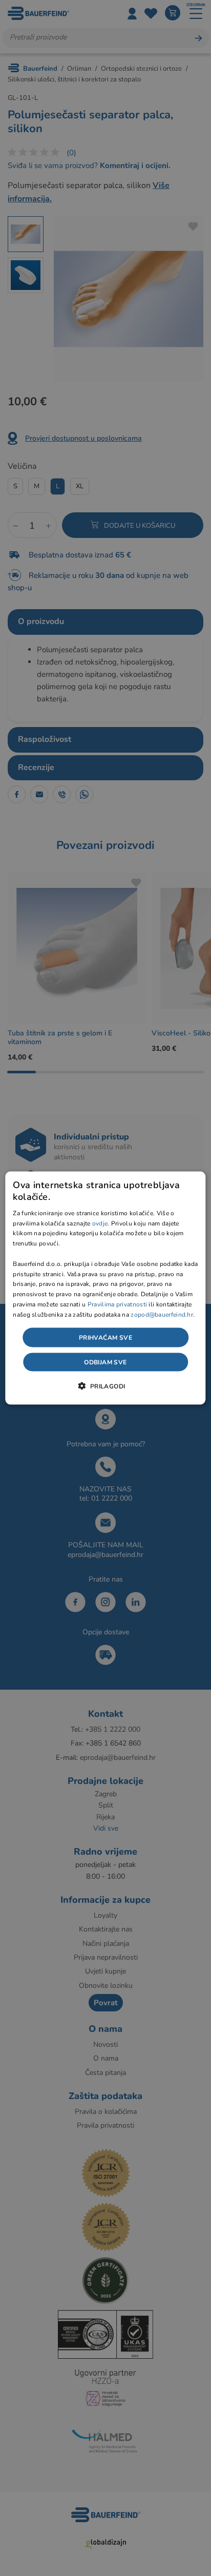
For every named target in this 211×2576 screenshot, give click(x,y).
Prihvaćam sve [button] (105, 1337)
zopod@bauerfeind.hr (162, 1314)
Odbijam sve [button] (105, 1362)
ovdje (100, 1223)
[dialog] (105, 1288)
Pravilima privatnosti (117, 1304)
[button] (105, 1385)
